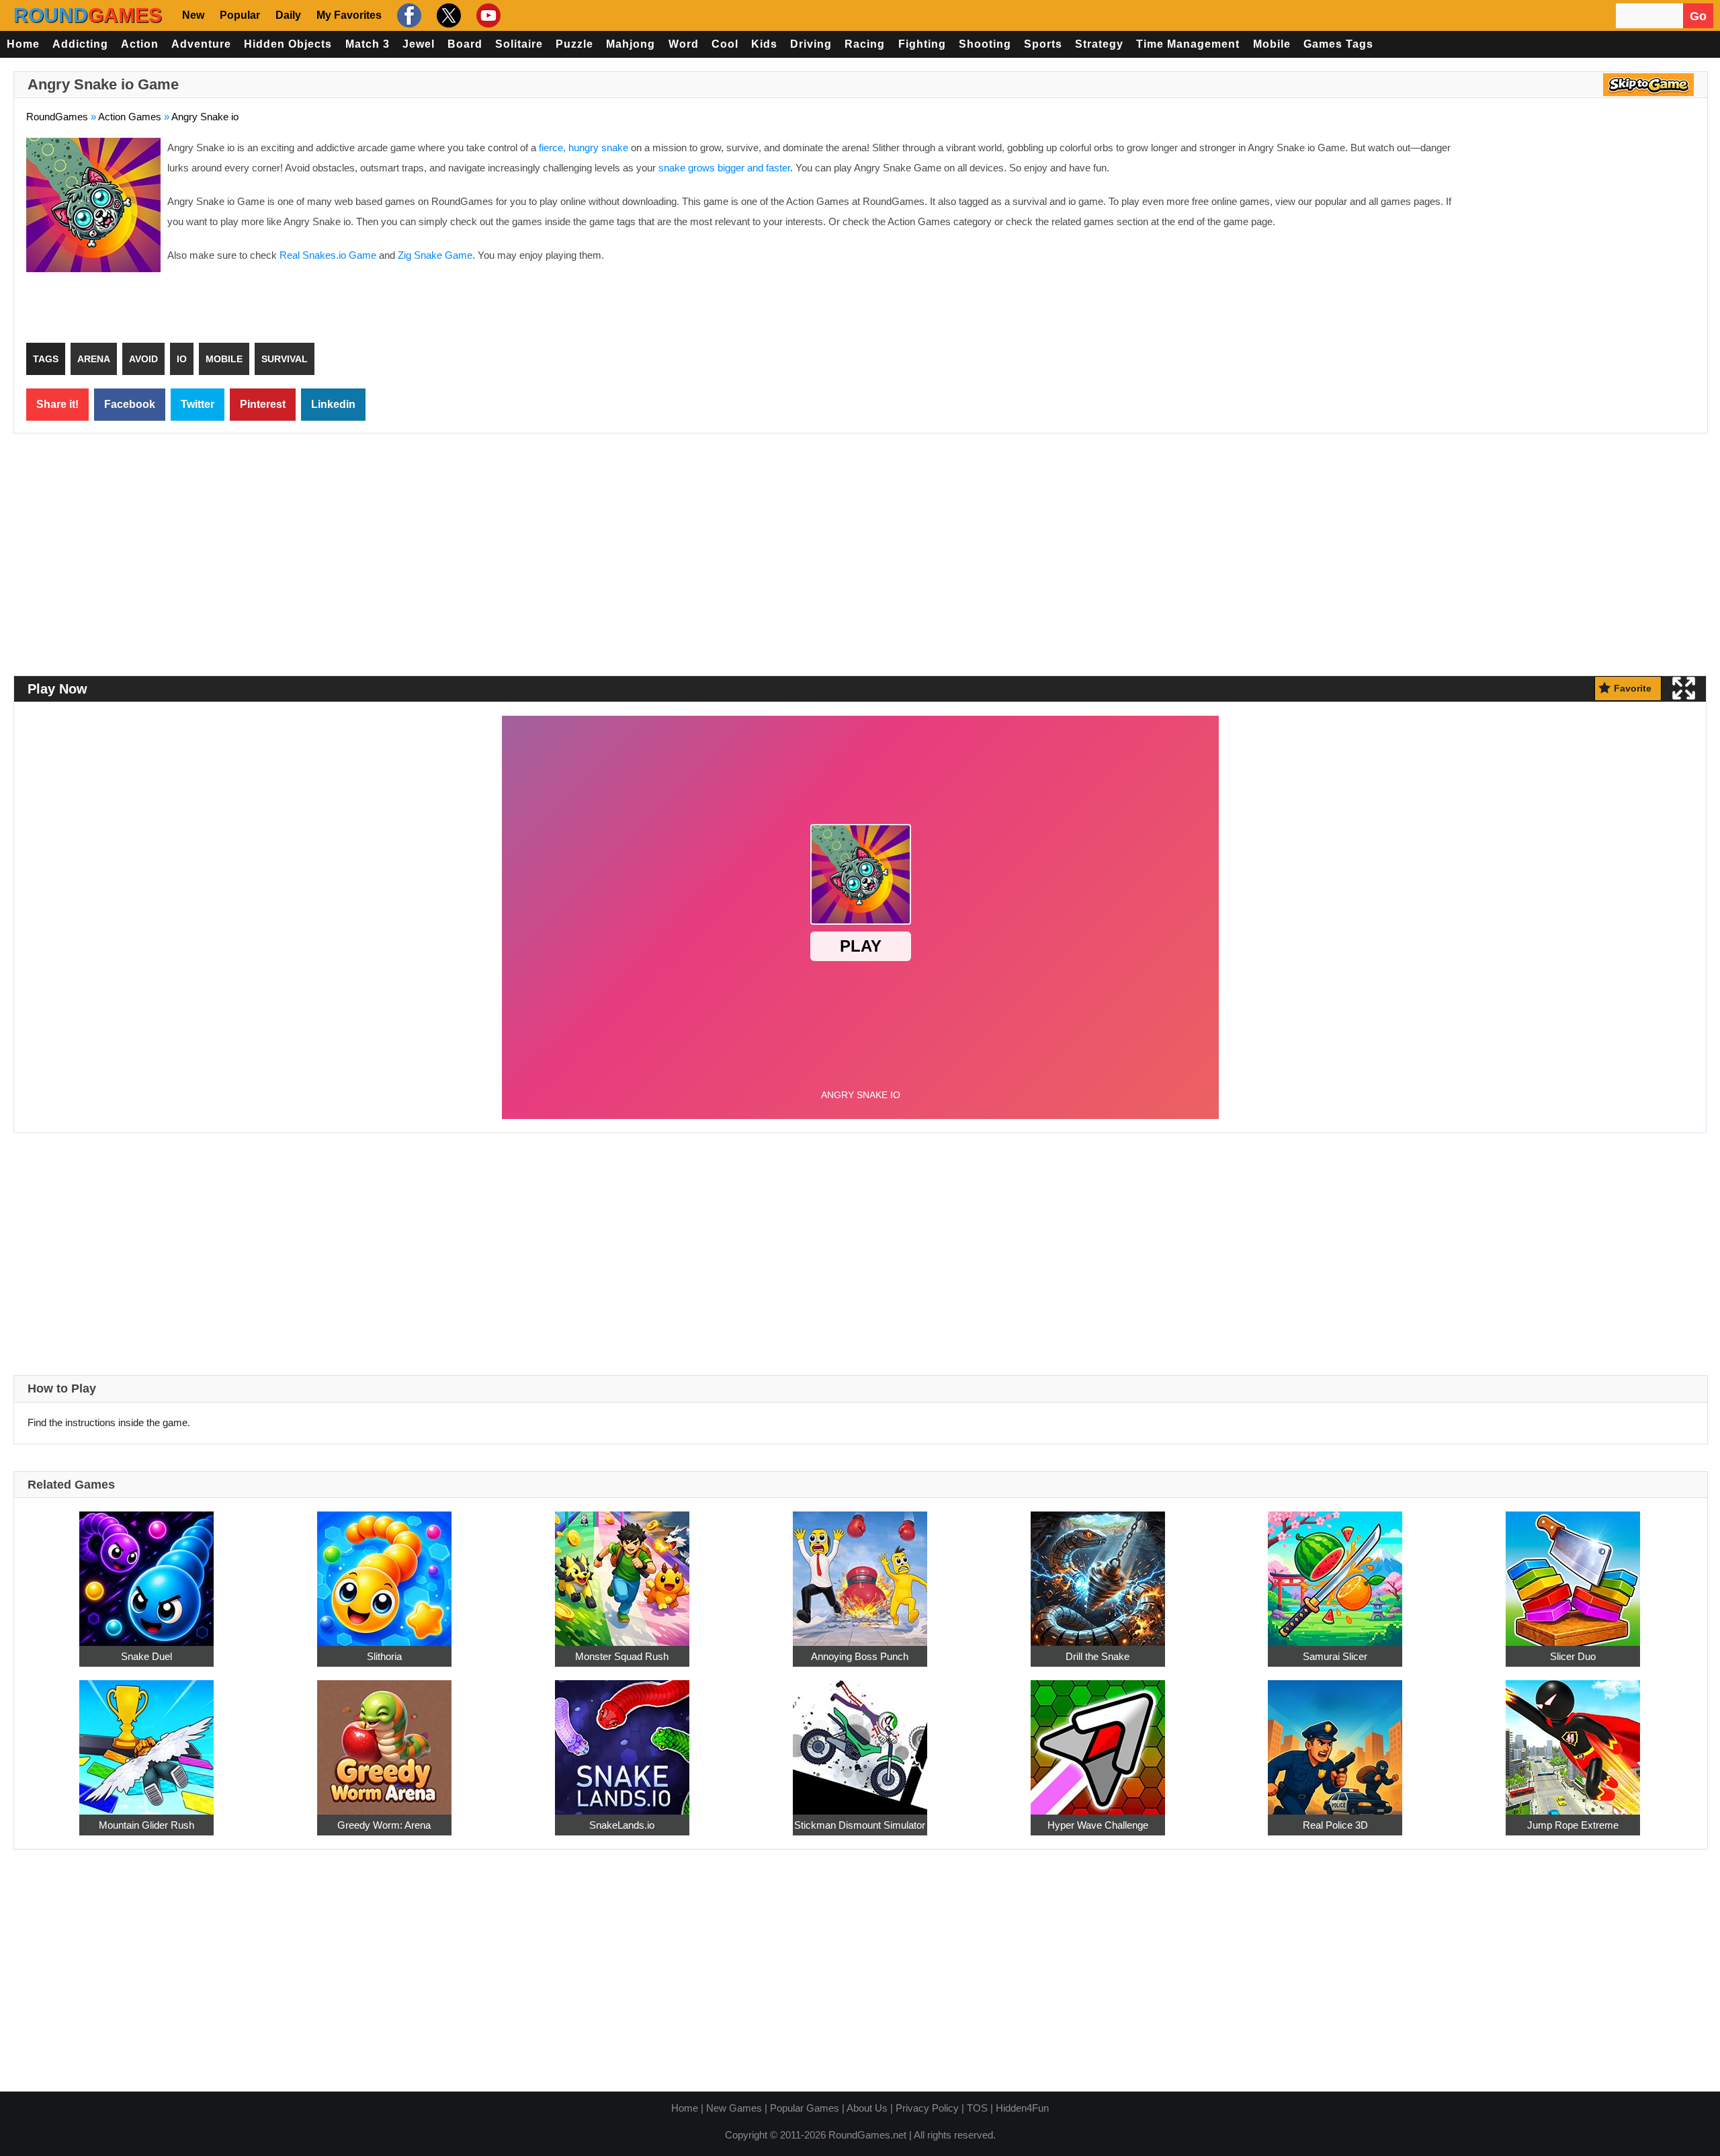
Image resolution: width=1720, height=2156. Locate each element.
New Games (734, 2108)
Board (465, 44)
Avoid (143, 359)
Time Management (1188, 44)
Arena (94, 359)
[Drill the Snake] (1098, 1571)
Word (684, 44)
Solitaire (519, 44)
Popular (240, 15)
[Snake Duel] (146, 1571)
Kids (764, 44)
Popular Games (805, 2108)
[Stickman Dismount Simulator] (860, 1740)
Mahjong (631, 44)
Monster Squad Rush (622, 1656)
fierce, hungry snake (584, 148)
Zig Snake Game (435, 255)
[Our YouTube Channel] (487, 15)
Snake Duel (146, 1656)
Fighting (922, 44)
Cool (725, 44)
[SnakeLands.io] (622, 1740)
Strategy (1099, 44)
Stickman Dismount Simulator (860, 1825)
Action (140, 44)
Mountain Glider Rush (146, 1825)
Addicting (80, 44)
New (193, 15)
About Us (867, 2108)
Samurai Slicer (1335, 1656)
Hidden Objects (288, 44)
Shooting (985, 44)
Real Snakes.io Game (328, 255)
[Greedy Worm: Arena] (384, 1740)
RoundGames (57, 117)
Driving (811, 44)
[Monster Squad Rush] (622, 1571)
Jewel (419, 44)
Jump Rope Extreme (1573, 1825)
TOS (977, 2108)
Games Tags (1338, 44)
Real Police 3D (1335, 1825)
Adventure (201, 44)
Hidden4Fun (1022, 2108)
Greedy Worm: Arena (384, 1825)
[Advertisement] (1582, 235)
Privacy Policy (927, 2108)
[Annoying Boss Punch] (860, 1571)
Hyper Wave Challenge (1098, 1825)
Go (1698, 16)
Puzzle (574, 44)
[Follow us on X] (447, 15)
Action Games (130, 117)
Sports (1043, 44)
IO (182, 359)
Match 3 (368, 44)
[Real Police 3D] (1335, 1740)
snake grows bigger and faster (724, 168)
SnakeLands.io (622, 1825)
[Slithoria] (384, 1571)
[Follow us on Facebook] (407, 15)
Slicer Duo (1573, 1656)
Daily (288, 15)
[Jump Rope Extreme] (1573, 1740)
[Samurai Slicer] (1335, 1571)
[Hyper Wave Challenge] (1098, 1740)
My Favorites (349, 15)
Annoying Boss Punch (860, 1656)
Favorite (1633, 688)
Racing (865, 44)
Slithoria (384, 1656)
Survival (285, 359)
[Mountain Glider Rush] (146, 1740)
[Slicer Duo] (1573, 1571)
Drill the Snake (1098, 1656)
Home (23, 44)
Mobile (1272, 44)
